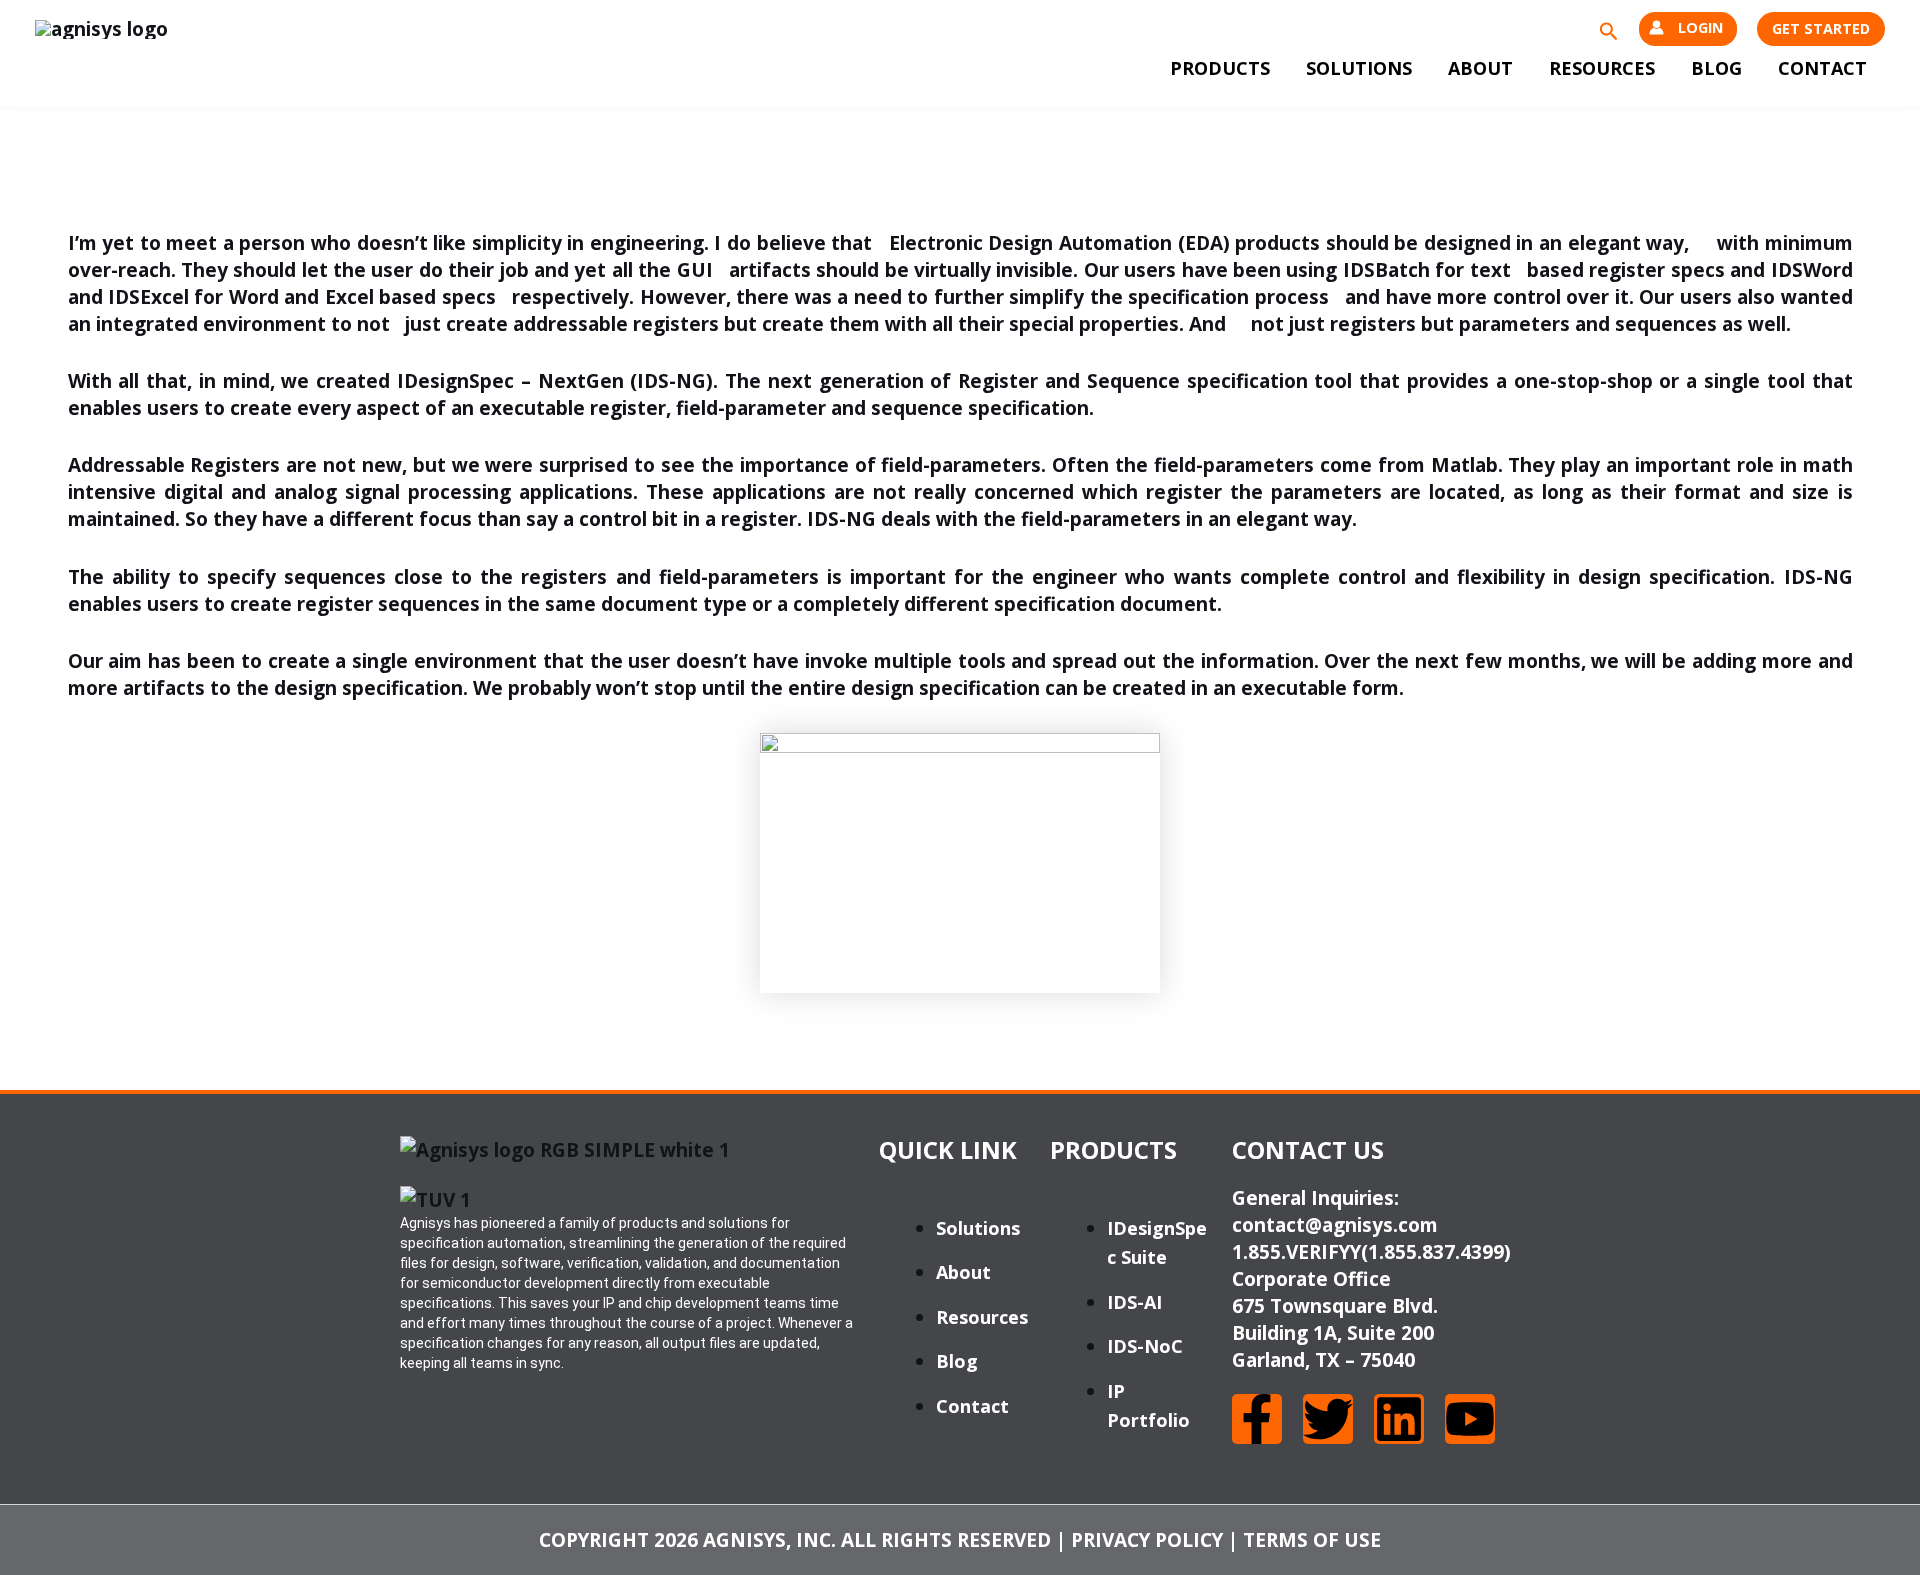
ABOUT (1480, 68)
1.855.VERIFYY (1296, 1252)
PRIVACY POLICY (1147, 1540)
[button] (1609, 29)
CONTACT (1822, 68)
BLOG (1716, 68)
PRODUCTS (1220, 68)
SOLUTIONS (1359, 68)
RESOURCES (1602, 68)
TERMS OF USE (1312, 1540)
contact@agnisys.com (1335, 1225)
